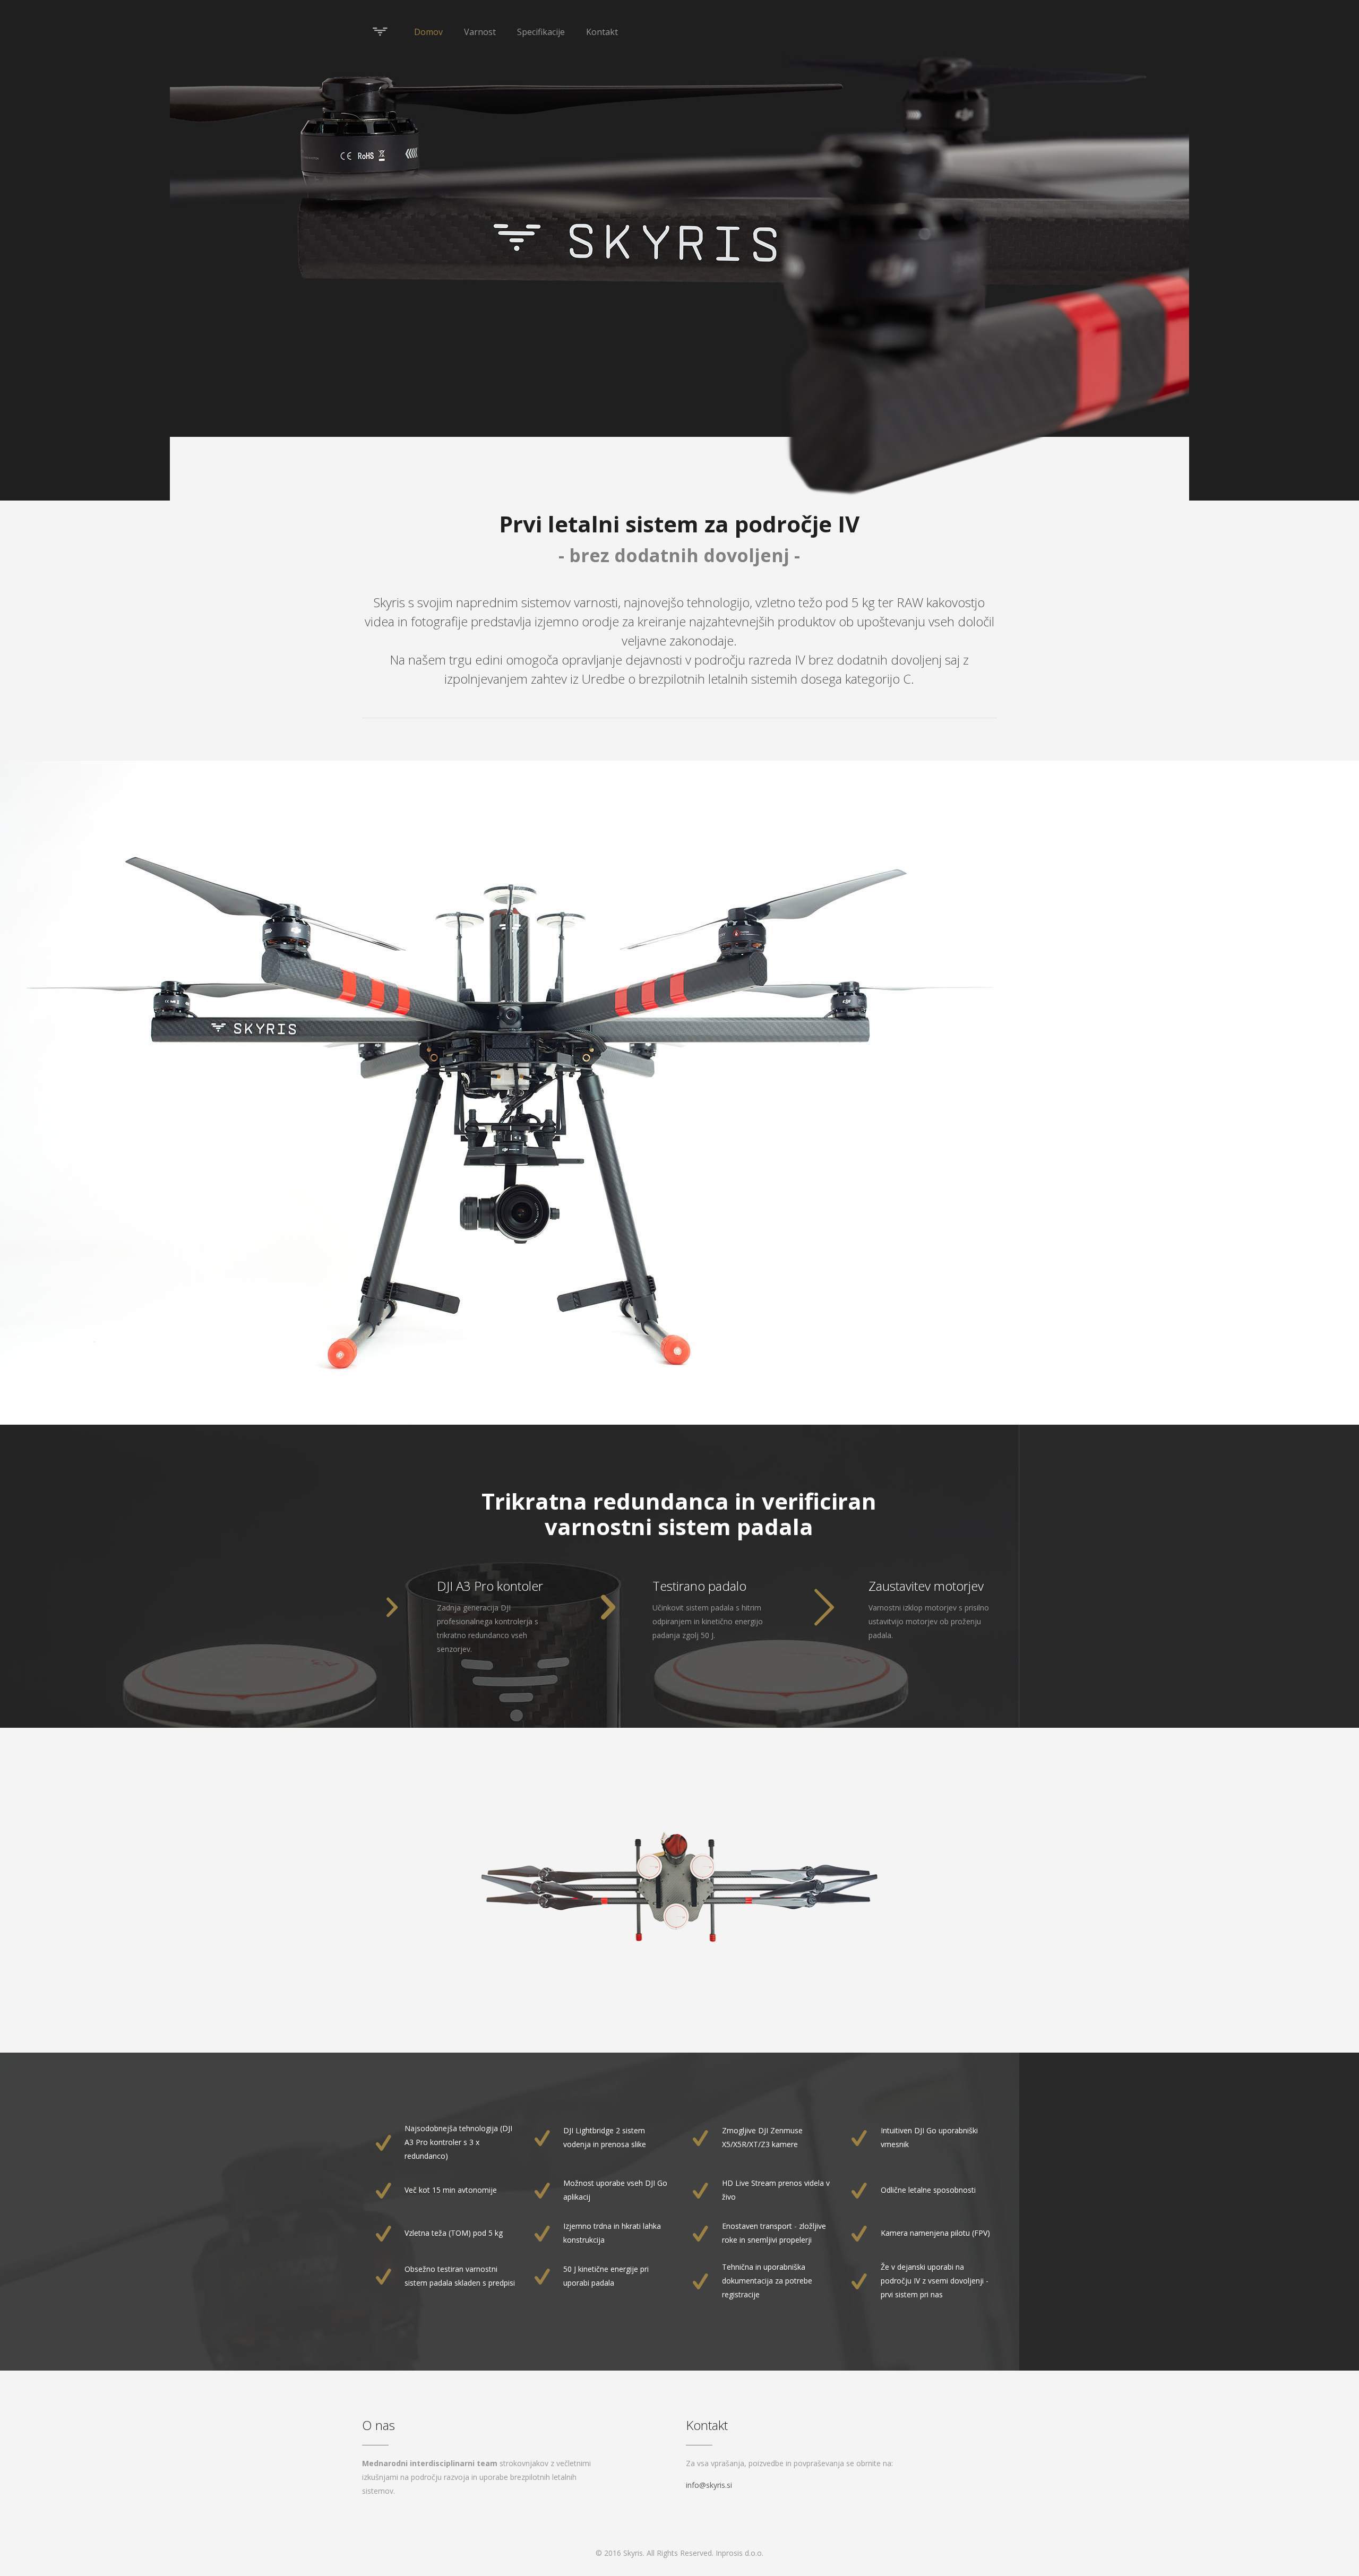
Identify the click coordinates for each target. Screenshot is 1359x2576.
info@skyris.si (709, 2485)
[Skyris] (380, 32)
